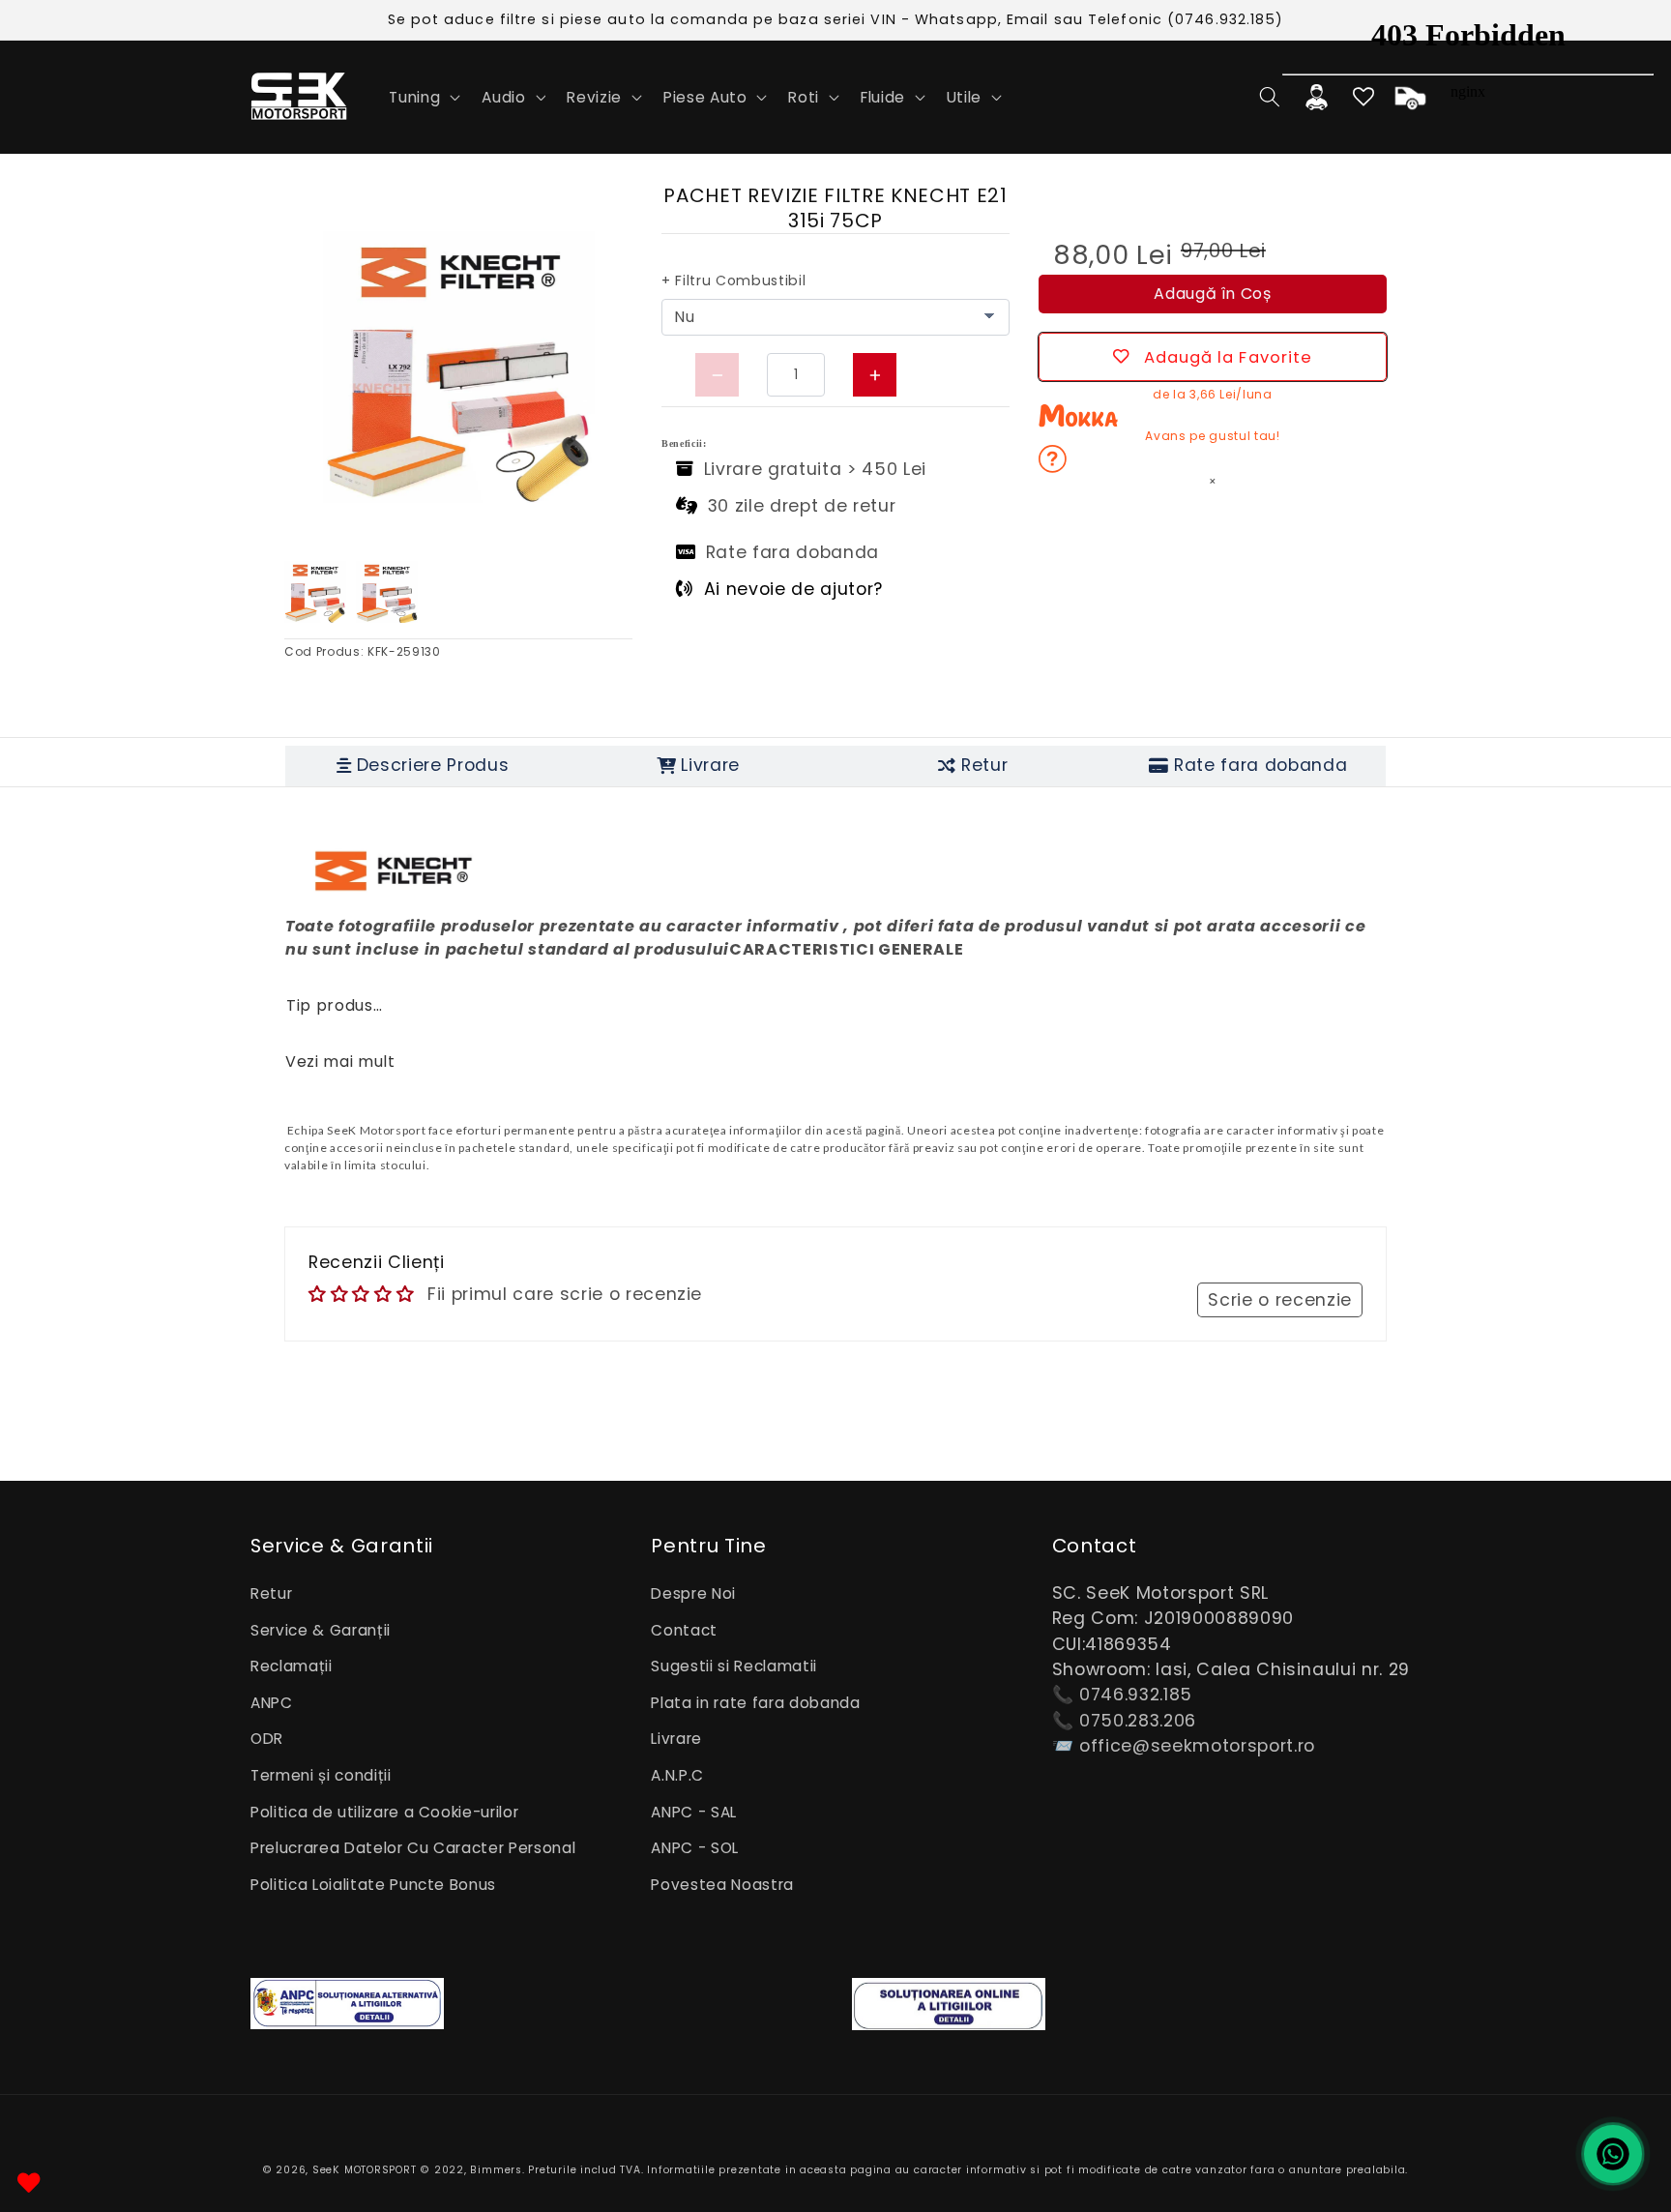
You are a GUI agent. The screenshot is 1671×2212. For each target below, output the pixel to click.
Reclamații (292, 1666)
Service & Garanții (321, 1630)
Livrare (676, 1739)
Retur (271, 1593)
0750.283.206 (1138, 1721)
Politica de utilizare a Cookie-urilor (384, 1812)
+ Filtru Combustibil (733, 280)
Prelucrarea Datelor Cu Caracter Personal (413, 1848)
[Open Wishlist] (29, 2183)
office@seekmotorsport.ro (1197, 1746)
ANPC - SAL (694, 1812)
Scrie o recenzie (1280, 1300)
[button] (423, 97)
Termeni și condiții (321, 1775)
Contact (684, 1630)
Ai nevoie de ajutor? (793, 589)
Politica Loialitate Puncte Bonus (373, 1885)
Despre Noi (693, 1593)
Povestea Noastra (722, 1885)
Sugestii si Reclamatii (734, 1666)
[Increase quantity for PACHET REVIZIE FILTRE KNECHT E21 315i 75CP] (875, 375)
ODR (267, 1739)
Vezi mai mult (340, 1062)
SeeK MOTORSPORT (365, 2170)
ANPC (272, 1703)
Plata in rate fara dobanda (755, 1703)
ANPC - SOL (695, 1848)
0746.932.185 (1136, 1695)
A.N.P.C (677, 1775)
